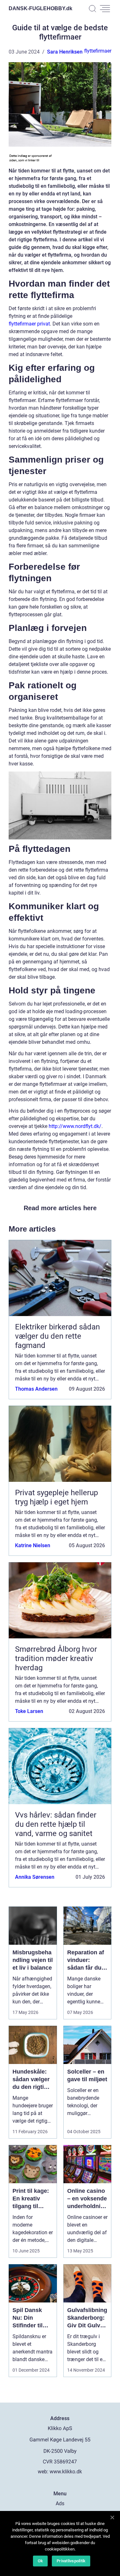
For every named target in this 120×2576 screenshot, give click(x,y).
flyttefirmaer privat (29, 324)
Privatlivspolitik (71, 2561)
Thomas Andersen (36, 1389)
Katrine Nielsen (33, 1545)
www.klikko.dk (66, 2472)
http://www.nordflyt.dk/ (75, 1126)
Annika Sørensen (35, 1877)
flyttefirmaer (98, 51)
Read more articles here (60, 1208)
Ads (60, 2503)
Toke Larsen (29, 1711)
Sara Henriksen (65, 52)
